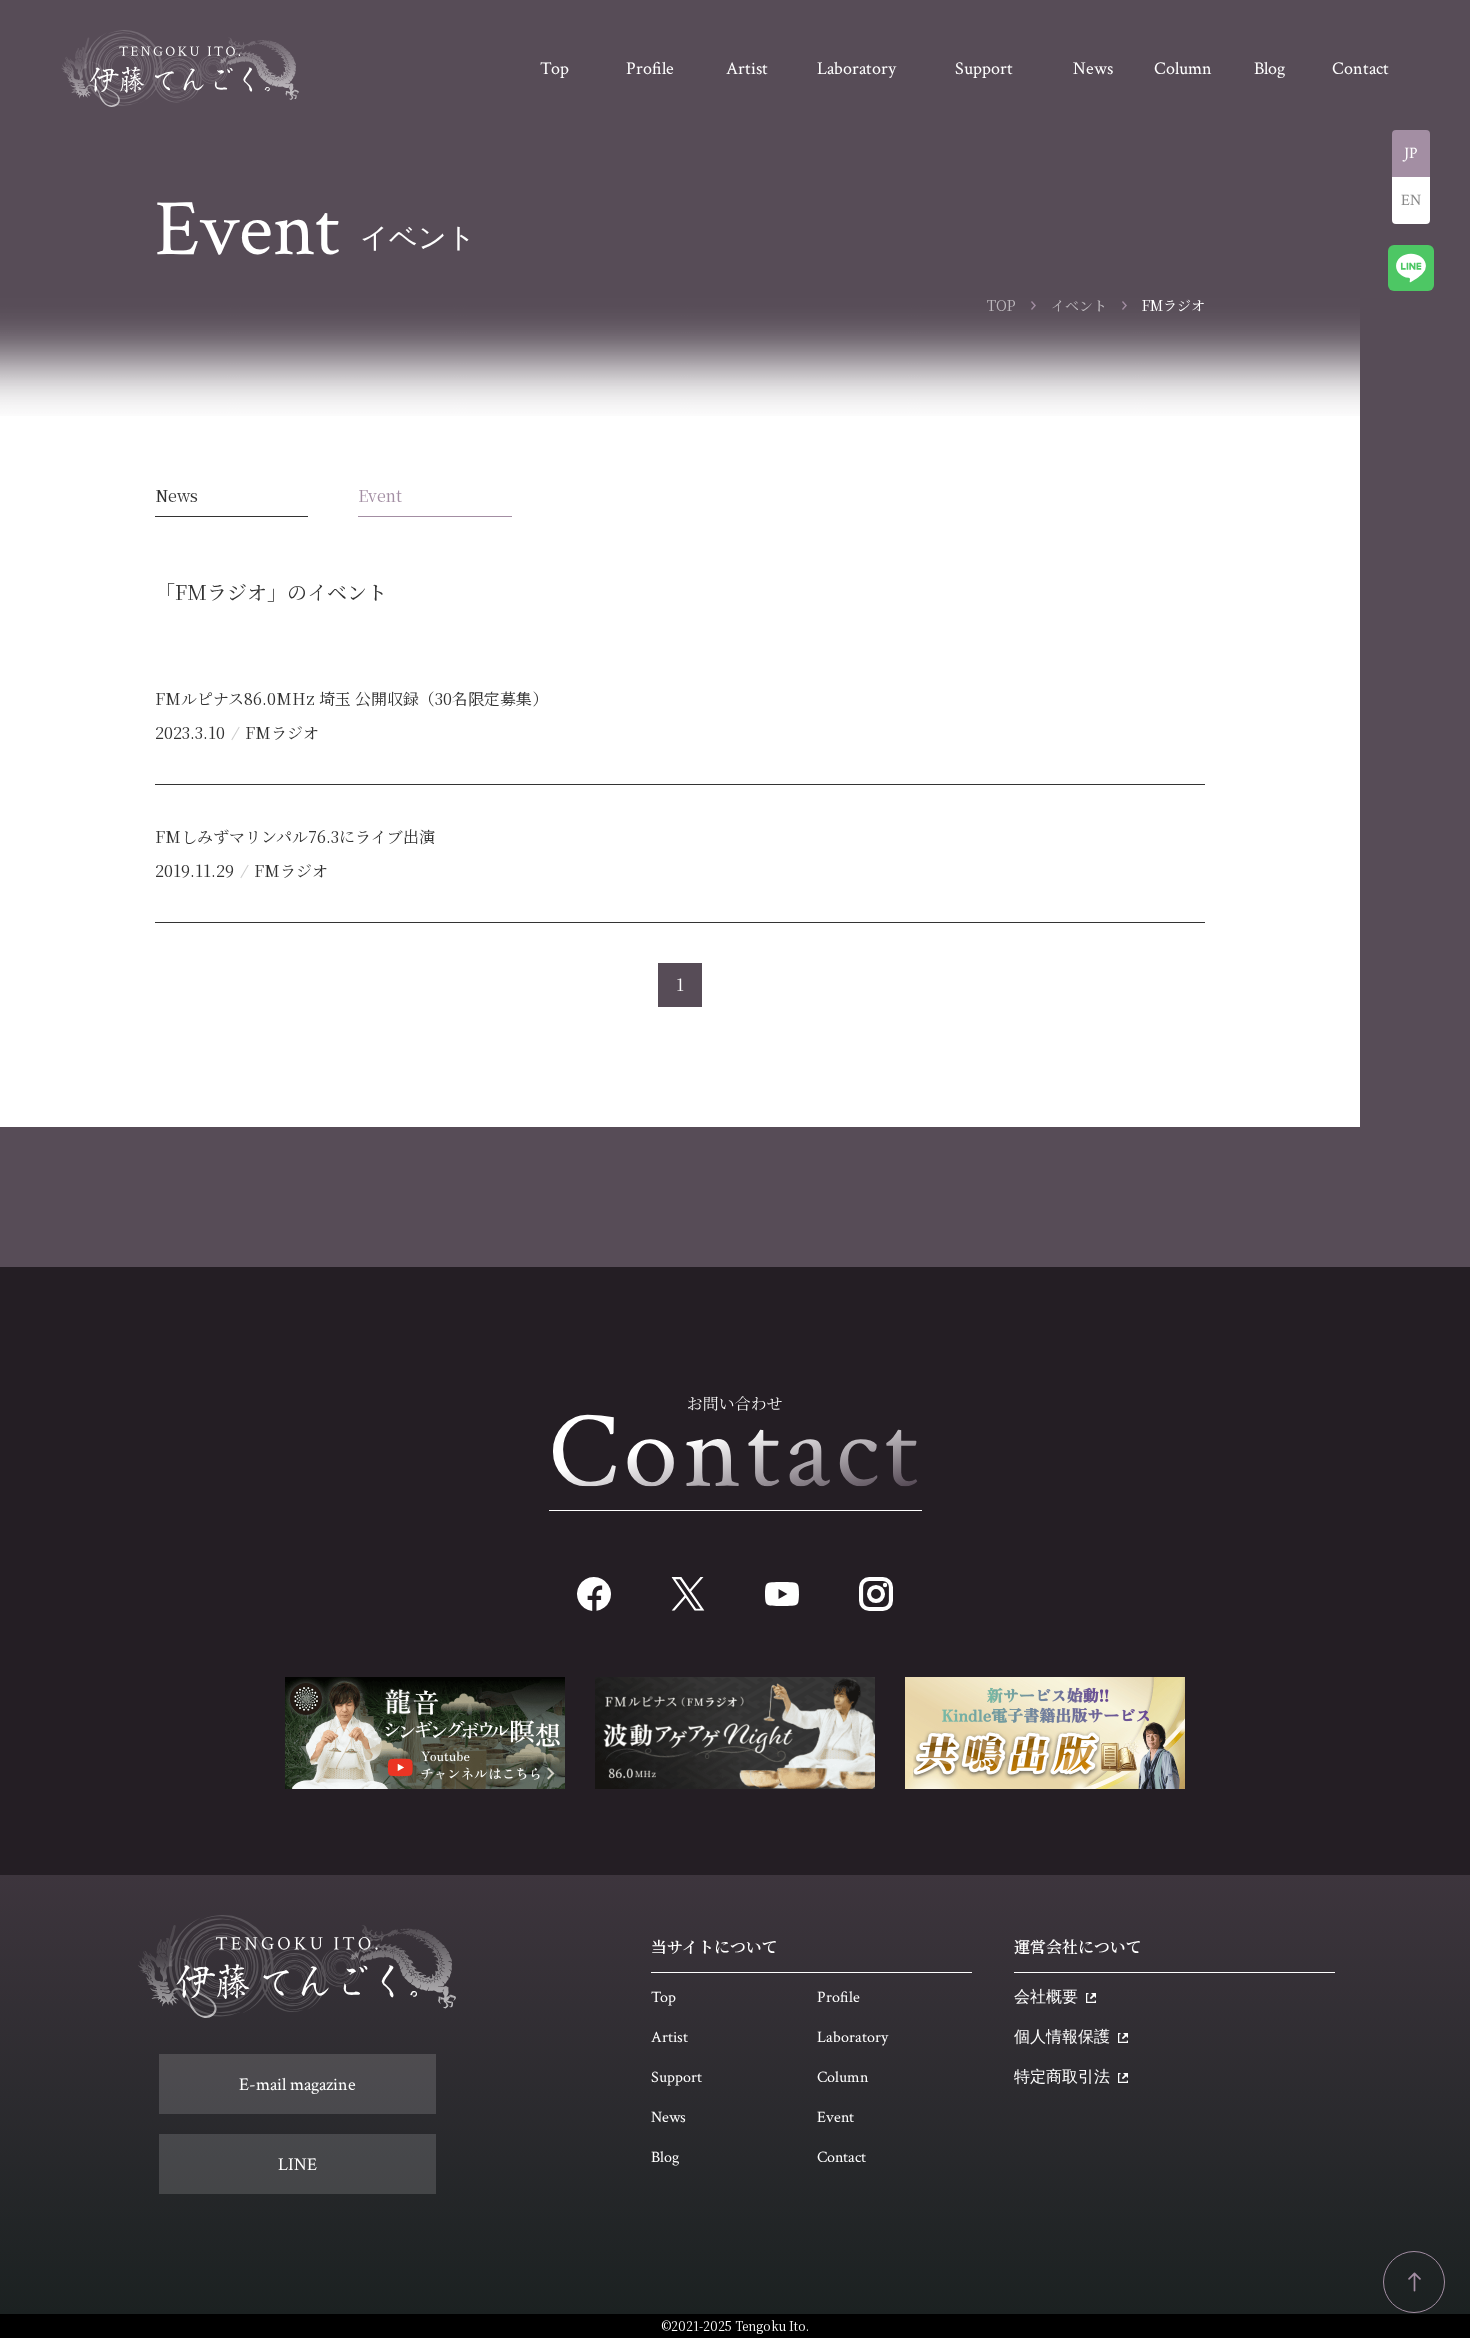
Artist (669, 2037)
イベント (1079, 305)
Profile (838, 1997)
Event (380, 495)
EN (1411, 200)
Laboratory (852, 2037)
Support (676, 2077)
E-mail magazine (297, 2084)
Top (663, 1997)
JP (1411, 153)
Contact (841, 2157)
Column (842, 2077)
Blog (665, 2157)
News (176, 495)
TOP (1001, 305)
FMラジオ (282, 732)
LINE (297, 2164)
